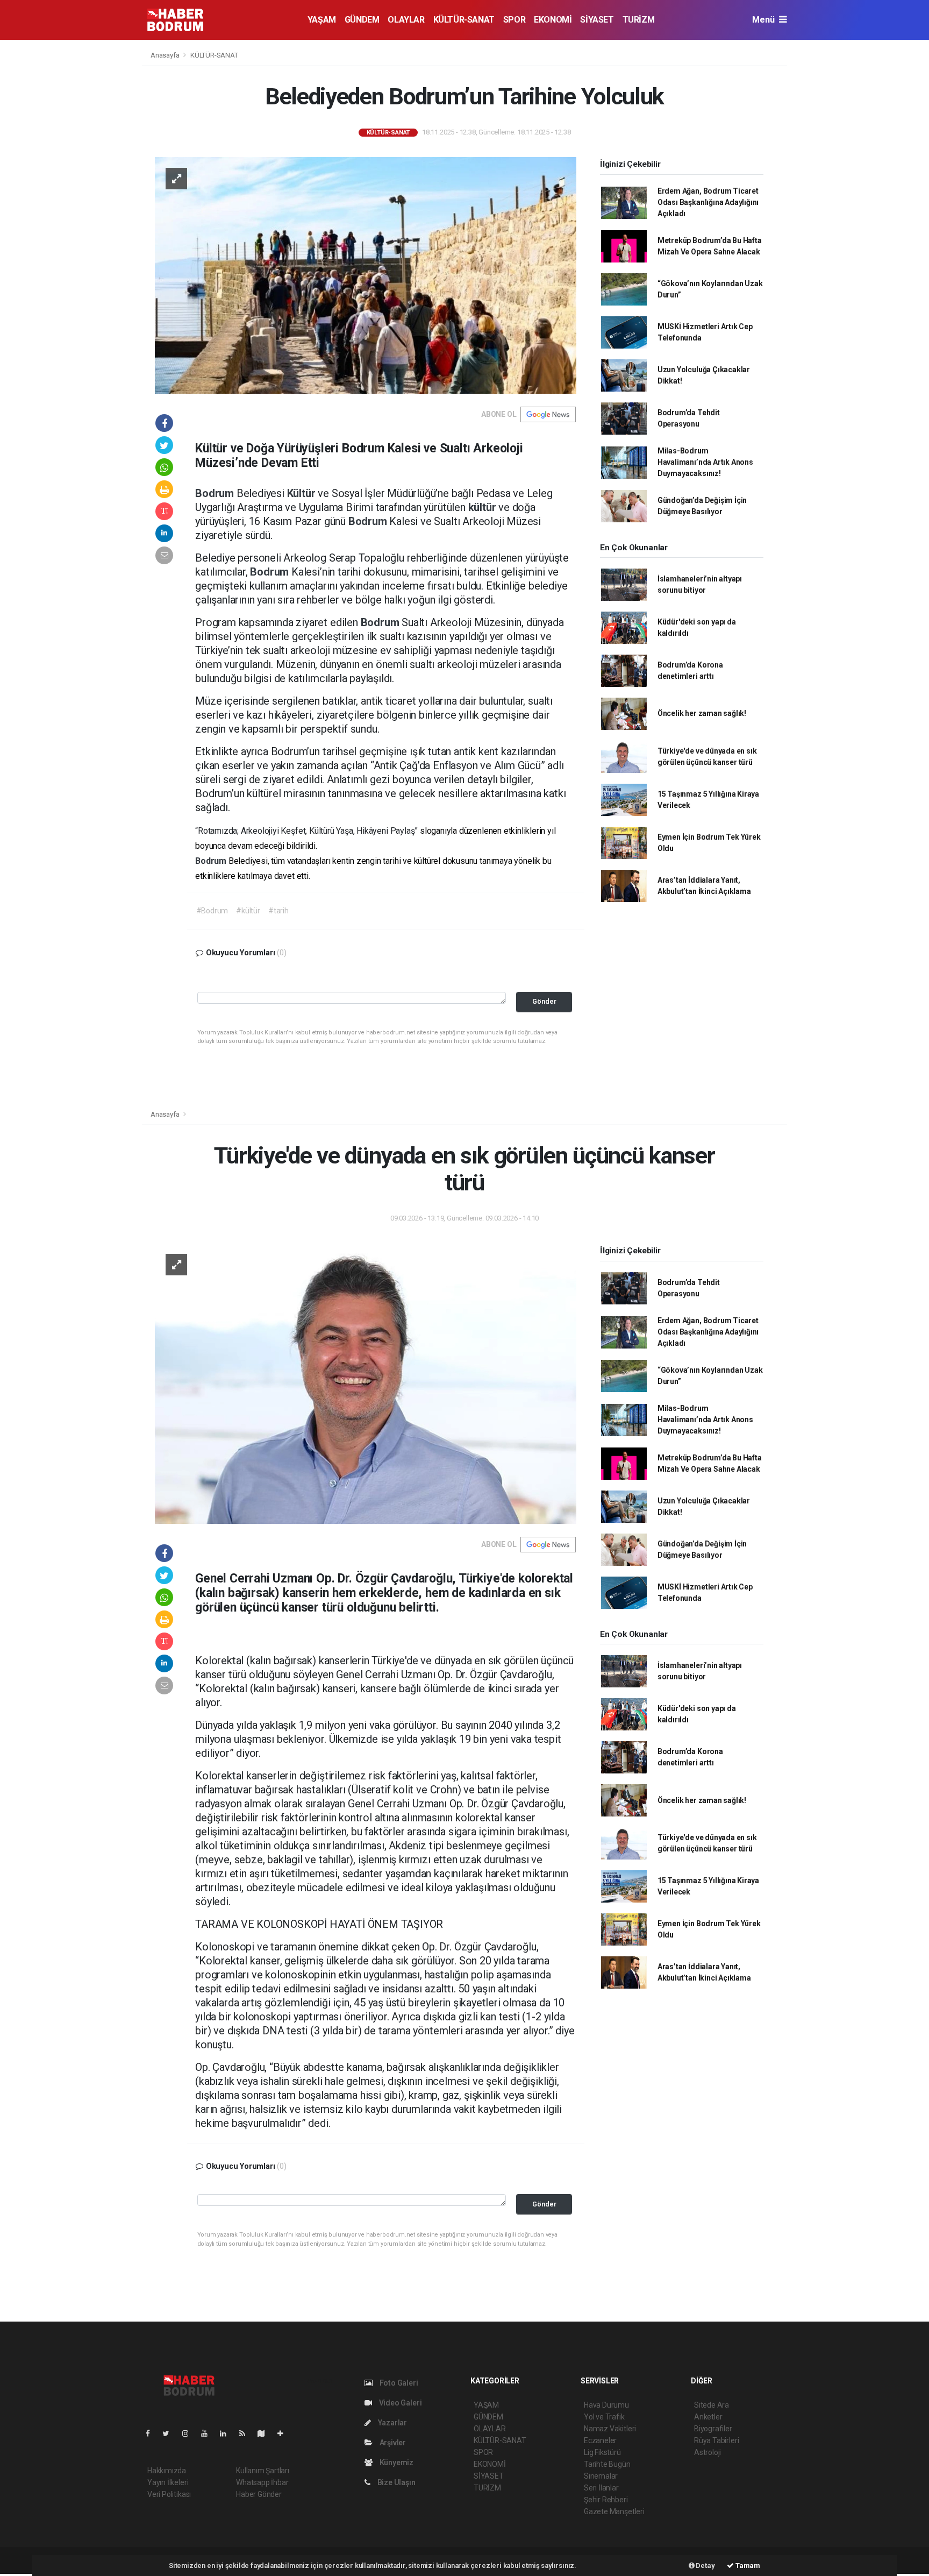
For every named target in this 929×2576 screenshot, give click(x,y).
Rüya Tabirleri (716, 2440)
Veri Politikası (169, 2494)
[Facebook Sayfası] (152, 2433)
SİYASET (597, 20)
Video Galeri (399, 2403)
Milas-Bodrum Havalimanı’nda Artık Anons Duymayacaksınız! (705, 462)
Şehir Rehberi (606, 2500)
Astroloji (708, 2452)
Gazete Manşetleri (614, 2511)
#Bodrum (212, 911)
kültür (484, 507)
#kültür (248, 911)
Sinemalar (601, 2476)
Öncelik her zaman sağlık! (702, 713)
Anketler (708, 2417)
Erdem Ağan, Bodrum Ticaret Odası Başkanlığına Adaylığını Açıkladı (708, 202)
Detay (705, 2566)
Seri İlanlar (601, 2488)
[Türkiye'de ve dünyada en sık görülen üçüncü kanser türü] (366, 1383)
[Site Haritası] (266, 2433)
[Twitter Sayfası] (170, 2433)
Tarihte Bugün (607, 2464)
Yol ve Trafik (604, 2417)
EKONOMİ (553, 20)
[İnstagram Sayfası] (190, 2433)
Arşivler (392, 2443)
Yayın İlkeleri (168, 2482)
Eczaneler (600, 2440)
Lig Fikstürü (602, 2452)
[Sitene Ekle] (285, 2433)
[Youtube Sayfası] (209, 2433)
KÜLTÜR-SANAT (464, 20)
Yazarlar (392, 2423)
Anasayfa (166, 55)
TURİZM (639, 20)
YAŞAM (322, 20)
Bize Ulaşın (396, 2482)
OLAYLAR (406, 20)
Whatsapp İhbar (262, 2482)
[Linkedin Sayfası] (227, 2433)
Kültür (303, 493)
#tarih (278, 911)
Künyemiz (396, 2463)
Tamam (747, 2566)
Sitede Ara (712, 2405)
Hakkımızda (167, 2471)
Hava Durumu (606, 2405)
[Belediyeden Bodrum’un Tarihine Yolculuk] (366, 274)
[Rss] (246, 2433)
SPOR (514, 20)
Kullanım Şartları (263, 2471)
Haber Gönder (259, 2494)
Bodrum (216, 493)
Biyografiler (713, 2429)
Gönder (544, 1001)
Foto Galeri (398, 2383)
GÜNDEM (362, 20)
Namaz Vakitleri (610, 2429)
